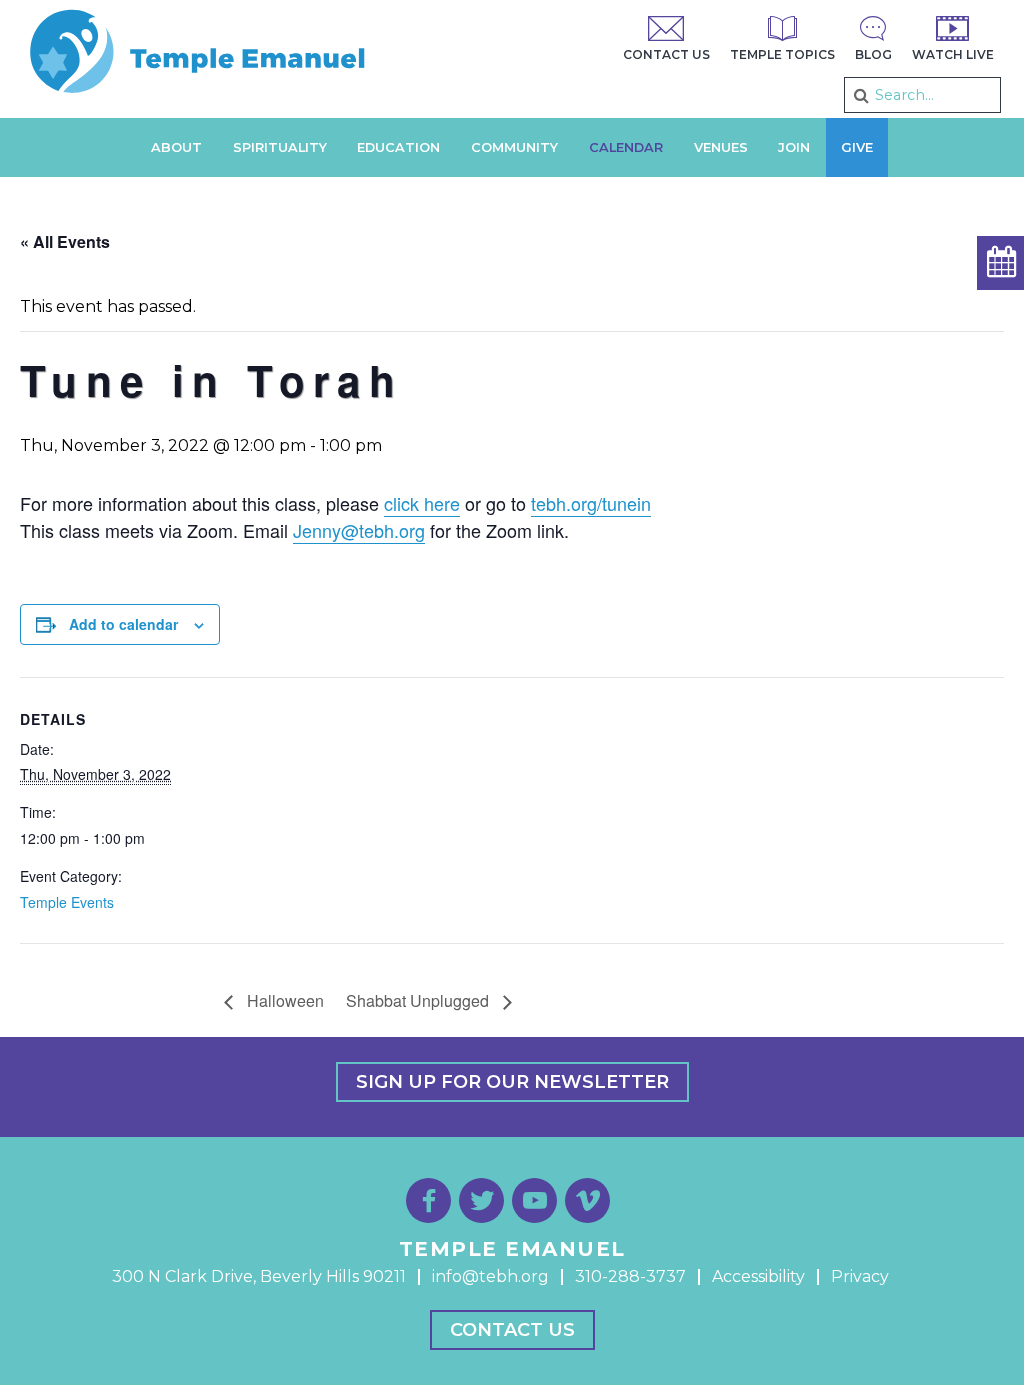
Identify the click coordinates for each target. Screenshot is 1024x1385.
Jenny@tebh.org (359, 530)
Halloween (283, 1000)
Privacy (860, 1276)
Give (857, 147)
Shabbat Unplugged (419, 1000)
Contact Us (512, 1330)
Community (514, 147)
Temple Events (67, 902)
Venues (721, 147)
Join (794, 147)
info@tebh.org (490, 1276)
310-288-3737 (630, 1276)
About (176, 147)
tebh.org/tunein (591, 503)
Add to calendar (123, 624)
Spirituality (280, 147)
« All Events (65, 241)
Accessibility (758, 1276)
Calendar (626, 147)
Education (398, 147)
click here (422, 503)
